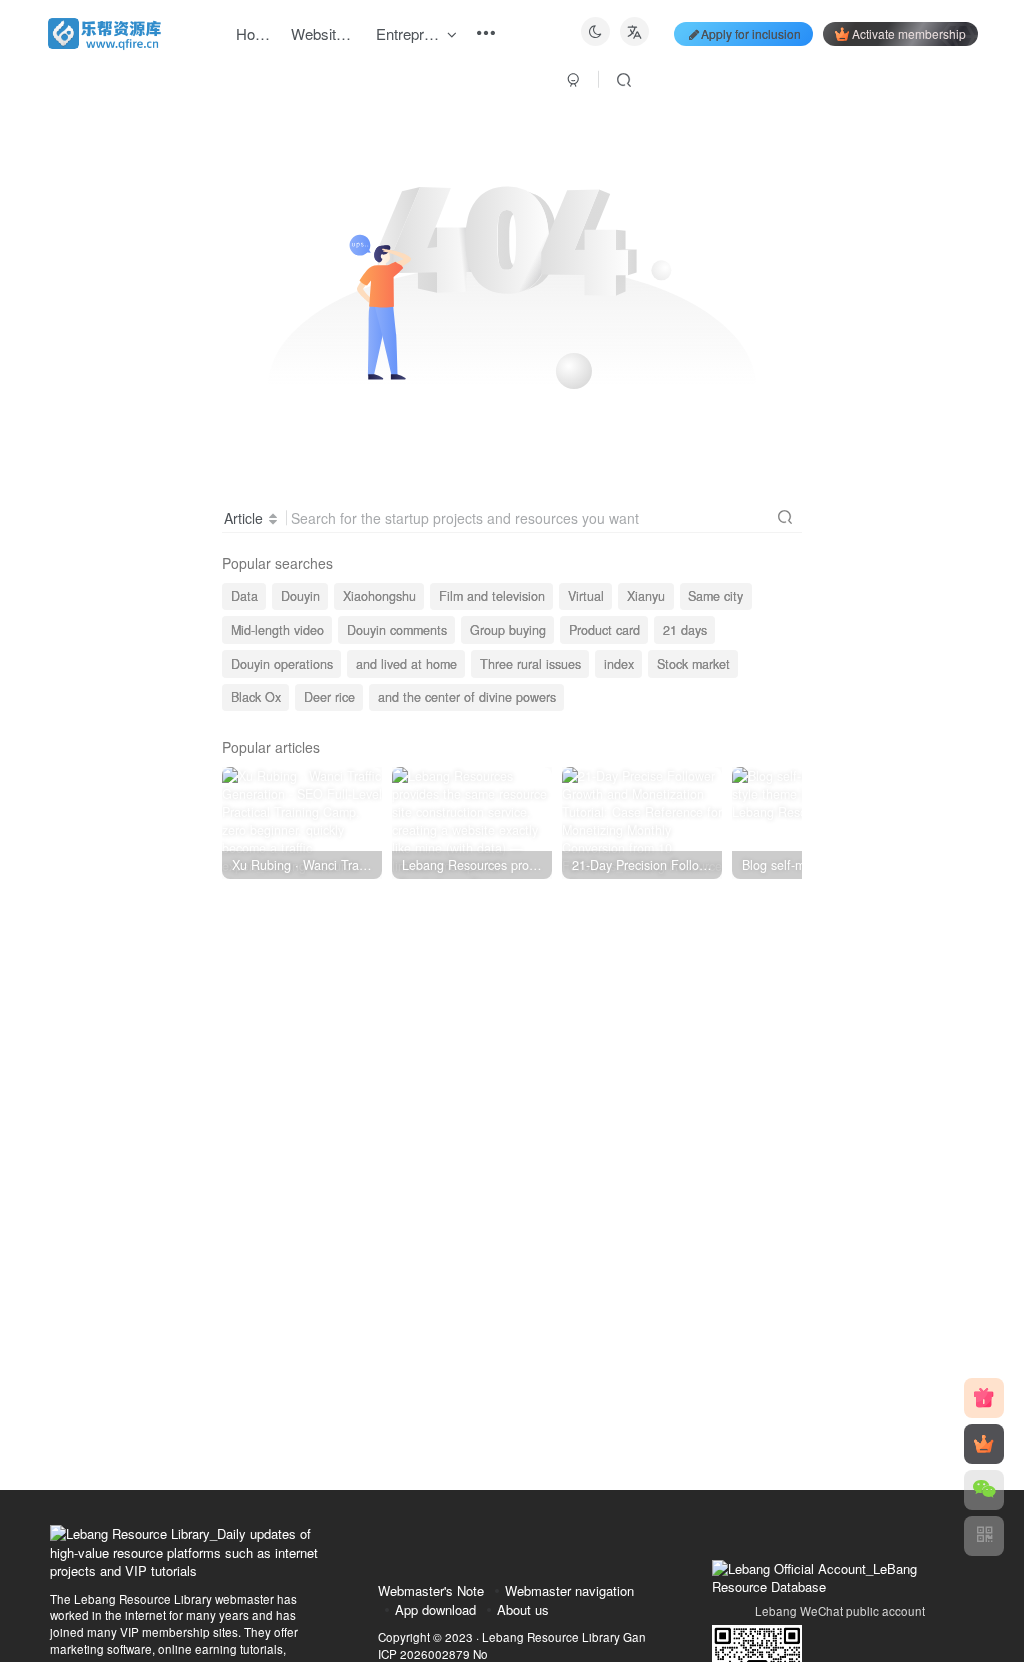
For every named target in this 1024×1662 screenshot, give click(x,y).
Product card (604, 630)
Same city (715, 596)
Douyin (300, 596)
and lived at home (406, 664)
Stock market (693, 664)
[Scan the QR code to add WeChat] (984, 1490)
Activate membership (909, 33)
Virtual (586, 596)
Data (244, 596)
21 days (685, 630)
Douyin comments (397, 630)
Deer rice (329, 697)
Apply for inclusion (751, 33)
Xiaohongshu (379, 596)
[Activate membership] (984, 1444)
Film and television (492, 596)
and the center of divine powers (467, 697)
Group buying (508, 630)
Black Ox (256, 697)
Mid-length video (277, 630)
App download (435, 1609)
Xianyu (646, 596)
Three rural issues (530, 664)
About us (523, 1609)
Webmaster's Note (431, 1590)
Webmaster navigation (569, 1590)
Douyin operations (282, 664)
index (619, 664)
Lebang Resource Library (551, 1637)
